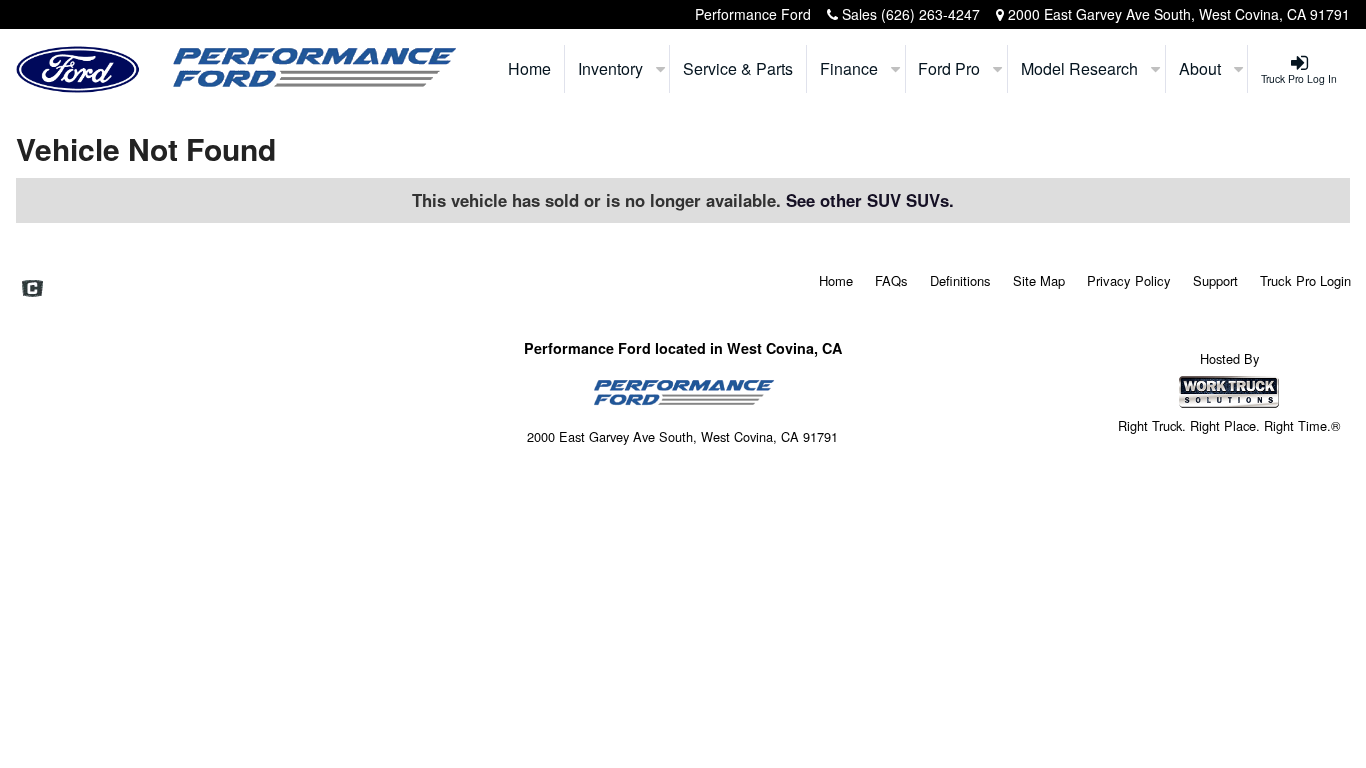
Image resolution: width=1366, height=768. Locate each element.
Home (529, 68)
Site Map (1039, 280)
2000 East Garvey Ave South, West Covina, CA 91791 (1179, 14)
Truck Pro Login (1305, 280)
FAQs (891, 280)
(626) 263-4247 (930, 14)
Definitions (960, 280)
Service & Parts (738, 68)
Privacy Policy (1129, 280)
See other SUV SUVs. (870, 200)
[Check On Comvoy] (32, 290)
